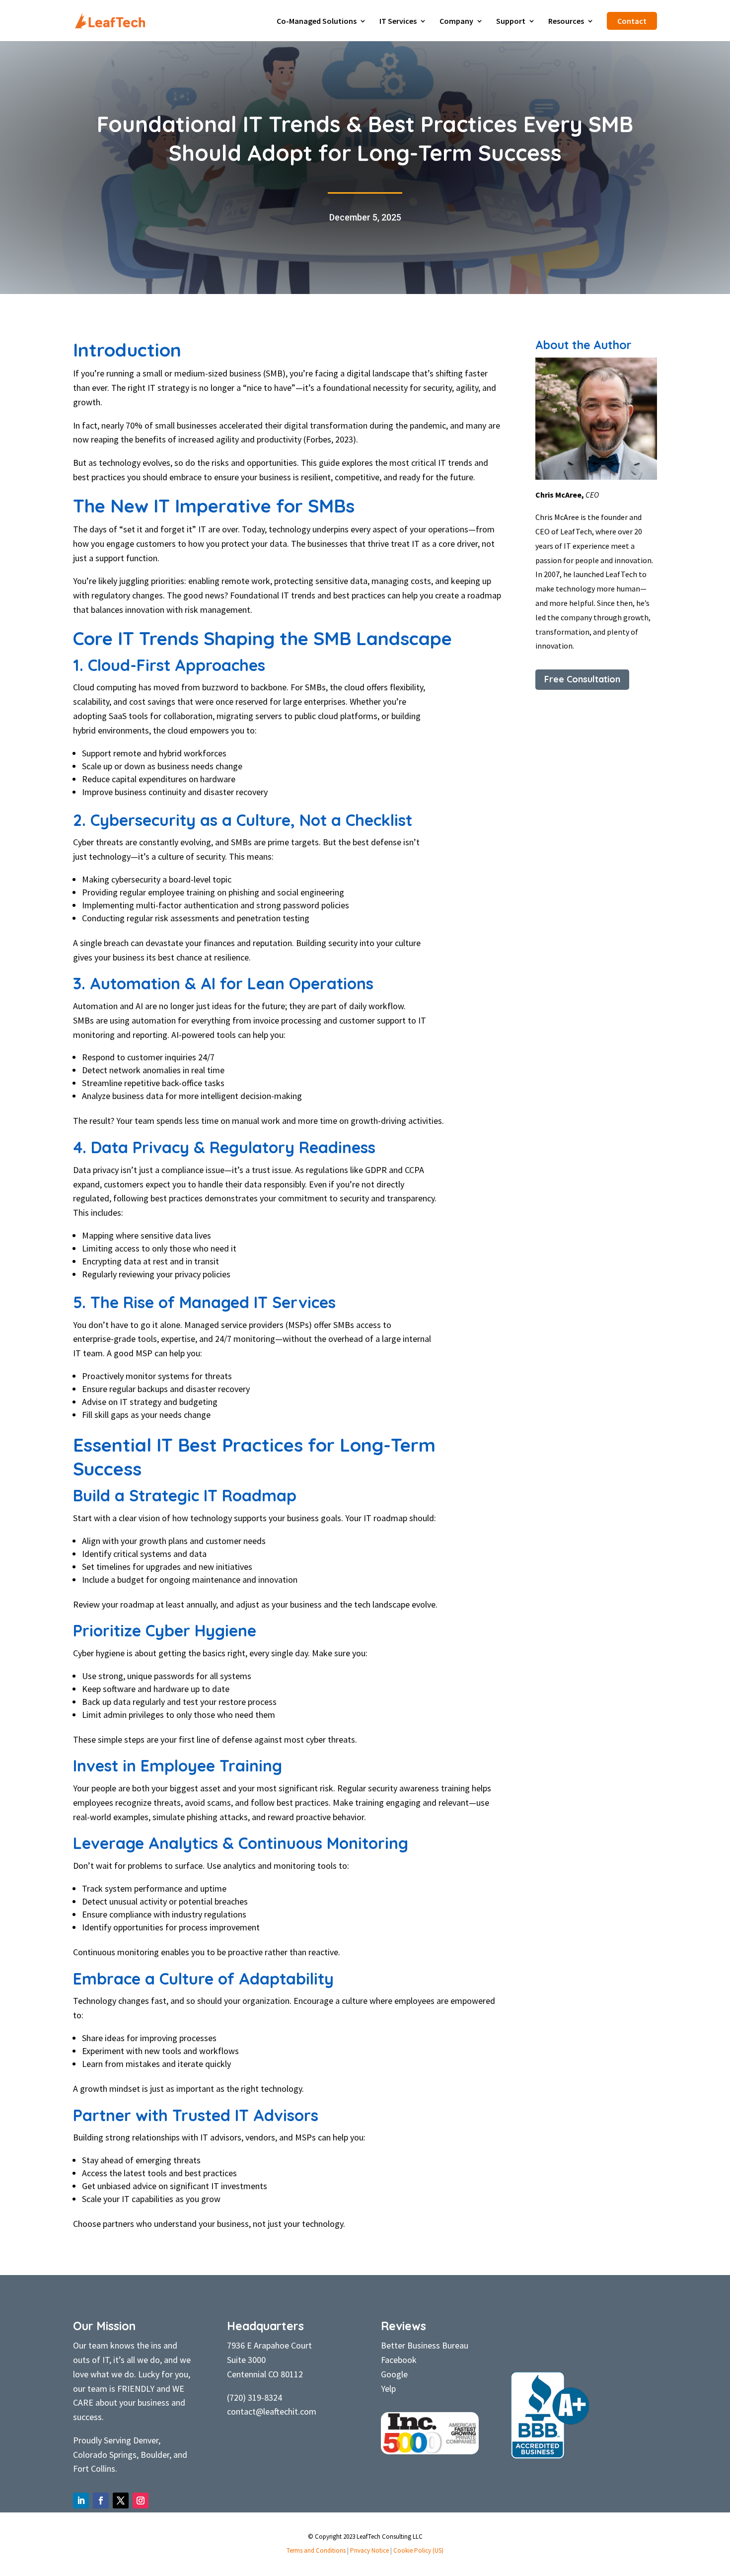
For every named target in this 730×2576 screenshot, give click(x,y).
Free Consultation (582, 679)
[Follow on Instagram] (141, 2501)
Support (511, 22)
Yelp (388, 2389)
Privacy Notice (369, 2550)
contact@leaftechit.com (272, 2411)
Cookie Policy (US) (418, 2550)
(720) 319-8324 (255, 2397)
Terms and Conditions (316, 2550)
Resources (566, 22)
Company (456, 22)
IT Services (398, 22)
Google (394, 2374)
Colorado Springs (105, 2455)
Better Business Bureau (425, 2345)
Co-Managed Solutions (317, 22)
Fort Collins (94, 2468)
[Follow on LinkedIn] (81, 2501)
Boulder (155, 2455)
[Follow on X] (121, 2501)
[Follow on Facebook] (101, 2501)
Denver (146, 2440)
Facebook (399, 2360)
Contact (632, 21)
